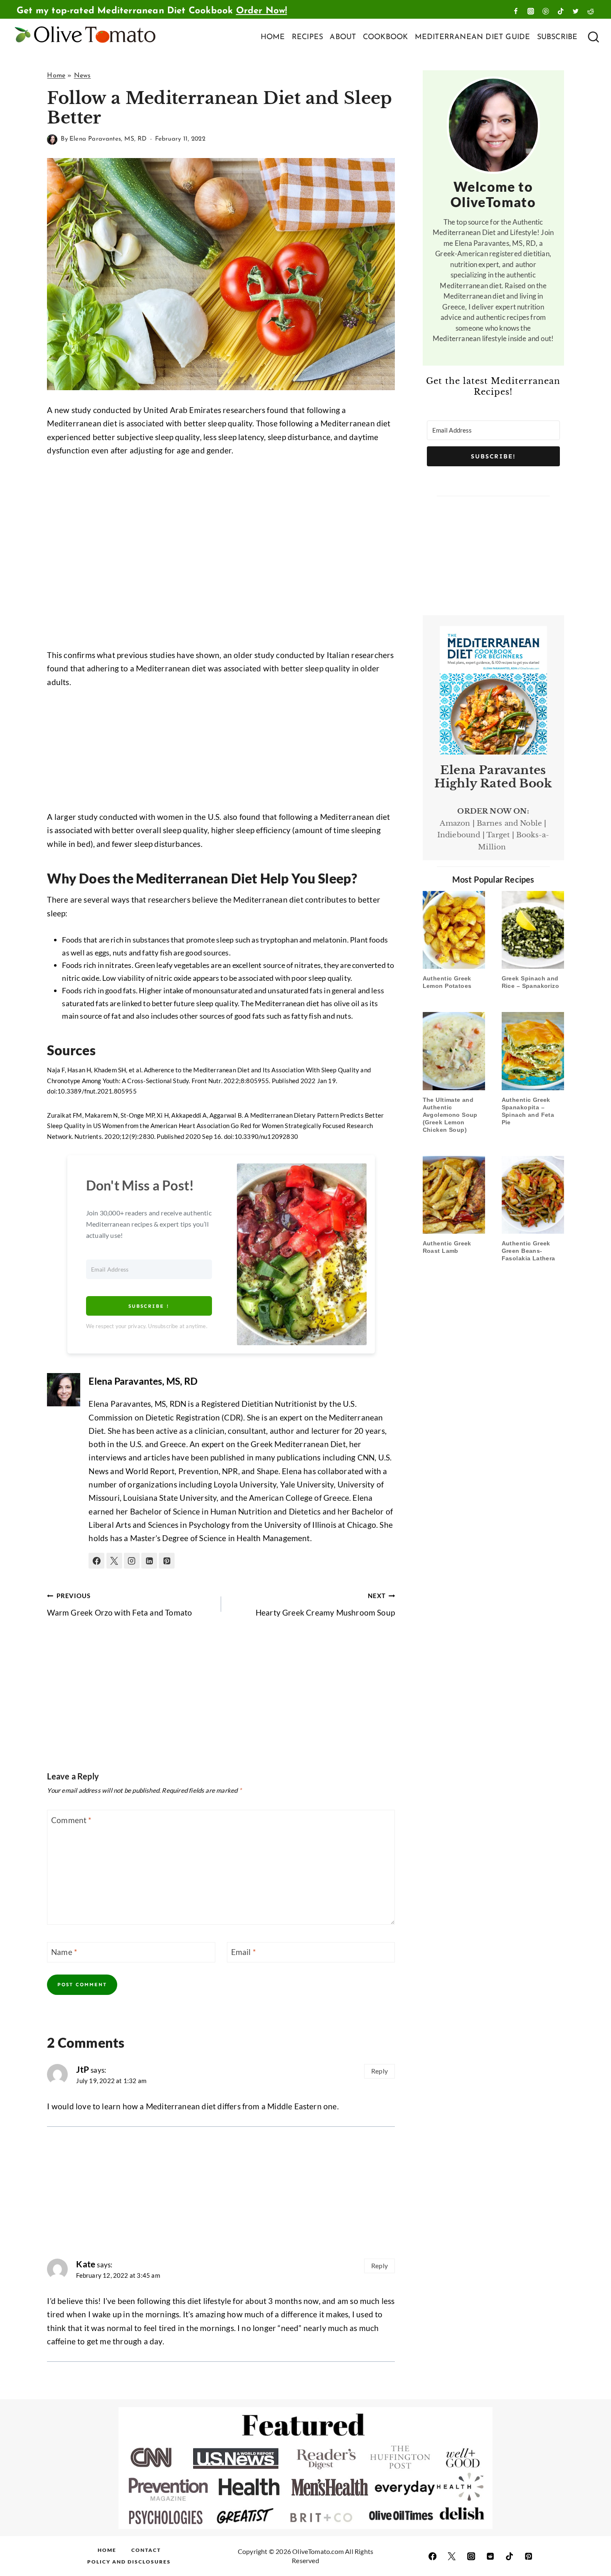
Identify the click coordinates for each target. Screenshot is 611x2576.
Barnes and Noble (509, 823)
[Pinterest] (546, 11)
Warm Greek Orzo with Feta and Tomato (119, 1605)
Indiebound (459, 835)
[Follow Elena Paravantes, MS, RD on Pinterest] (167, 1561)
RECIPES (307, 37)
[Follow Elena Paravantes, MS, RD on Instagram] (132, 1561)
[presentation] (454, 930)
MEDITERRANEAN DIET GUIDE (473, 37)
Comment (71, 1820)
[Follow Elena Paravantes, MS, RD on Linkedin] (149, 1561)
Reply (379, 2071)
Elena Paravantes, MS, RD (108, 139)
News (83, 76)
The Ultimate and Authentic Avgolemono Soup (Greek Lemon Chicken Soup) (450, 1115)
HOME (273, 37)
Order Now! (262, 11)
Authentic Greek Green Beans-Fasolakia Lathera (528, 1251)
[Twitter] (576, 11)
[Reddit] (591, 11)
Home (56, 76)
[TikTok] (561, 11)
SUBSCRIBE (557, 37)
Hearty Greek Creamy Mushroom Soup (325, 1605)
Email (244, 1952)
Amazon (455, 823)
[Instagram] (531, 11)
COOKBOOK (386, 37)
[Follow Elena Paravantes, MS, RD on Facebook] (96, 1561)
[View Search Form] (593, 38)
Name (64, 1952)
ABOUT (343, 37)
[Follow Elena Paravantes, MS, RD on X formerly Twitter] (114, 1561)
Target (498, 835)
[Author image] (52, 140)
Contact (146, 2550)
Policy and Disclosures (129, 2562)
